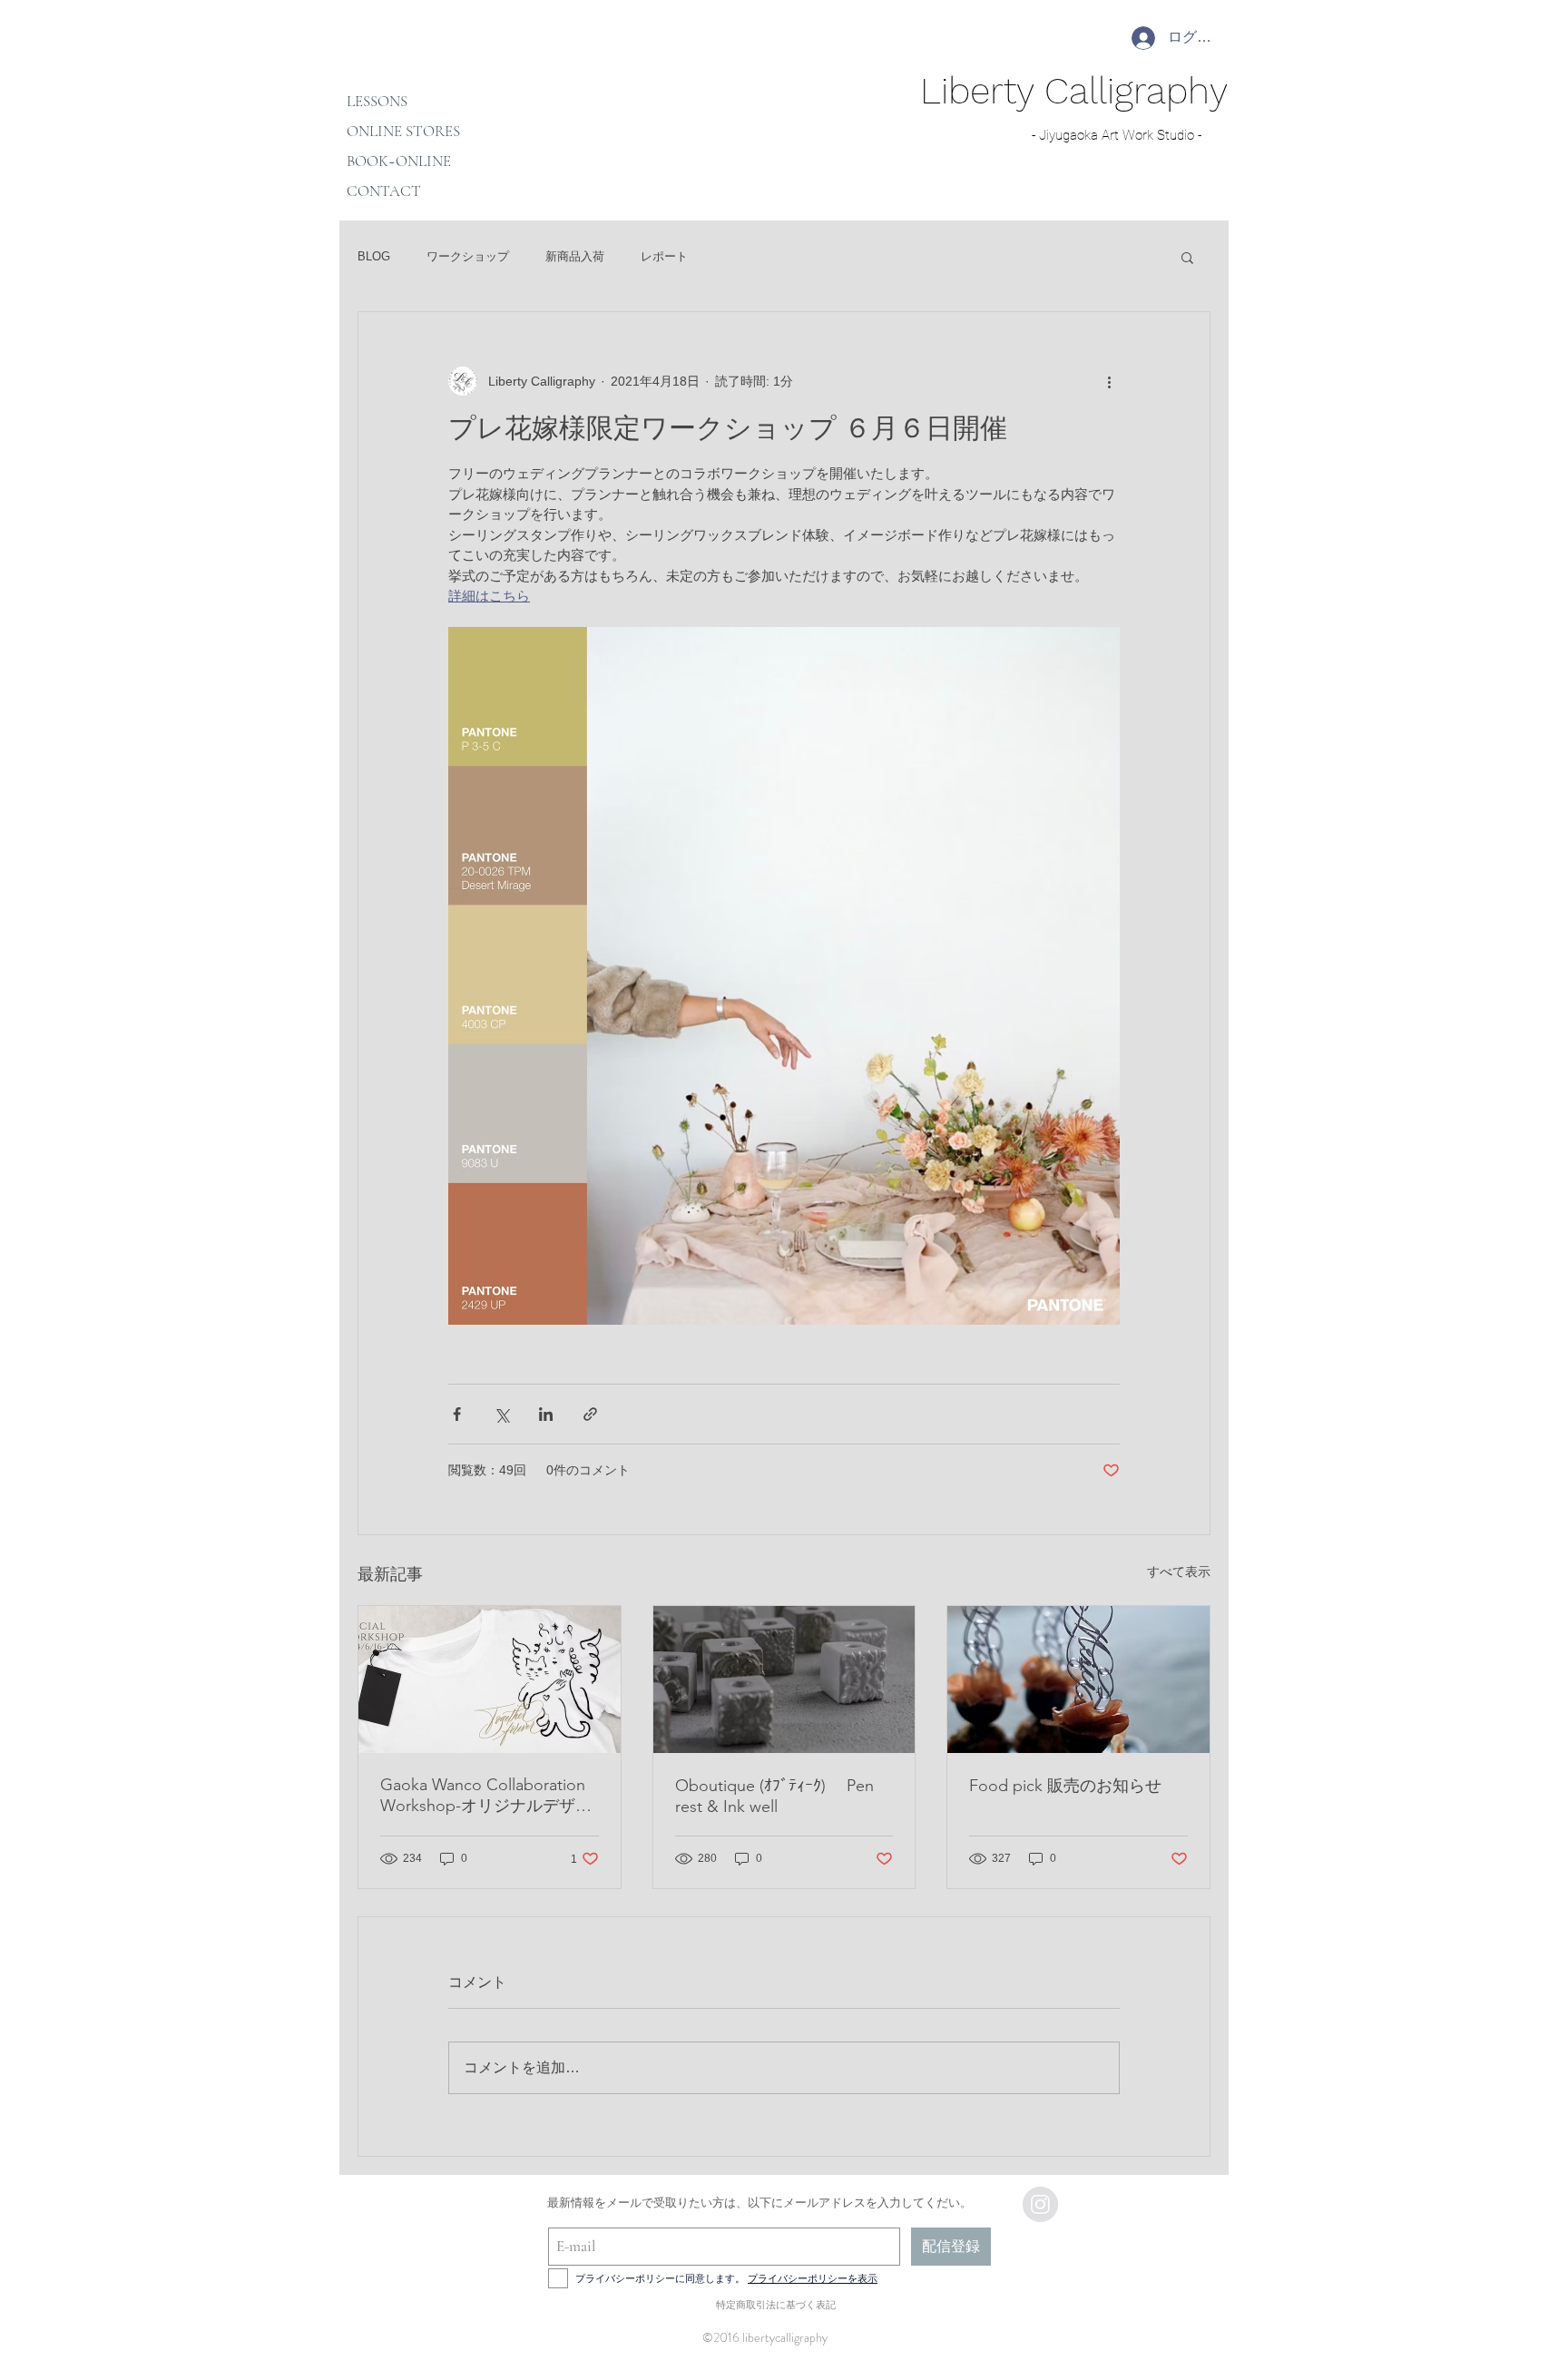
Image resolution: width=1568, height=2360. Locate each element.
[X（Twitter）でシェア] (501, 1414)
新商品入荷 (575, 256)
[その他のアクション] (1109, 381)
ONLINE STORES (403, 131)
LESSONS (377, 101)
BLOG (374, 256)
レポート (664, 256)
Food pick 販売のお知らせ (1065, 1786)
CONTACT (384, 191)
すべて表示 (1179, 1572)
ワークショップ (468, 256)
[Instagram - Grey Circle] (1040, 2204)
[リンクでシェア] (590, 1414)
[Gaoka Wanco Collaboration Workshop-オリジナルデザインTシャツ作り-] (490, 1679)
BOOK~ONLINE (399, 161)
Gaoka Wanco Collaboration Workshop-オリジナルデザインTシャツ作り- (486, 1796)
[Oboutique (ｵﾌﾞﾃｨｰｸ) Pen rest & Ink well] (784, 1679)
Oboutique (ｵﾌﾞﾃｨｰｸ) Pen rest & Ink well (774, 1796)
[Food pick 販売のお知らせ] (1078, 1679)
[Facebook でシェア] (457, 1414)
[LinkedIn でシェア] (546, 1414)
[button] (1187, 257)
